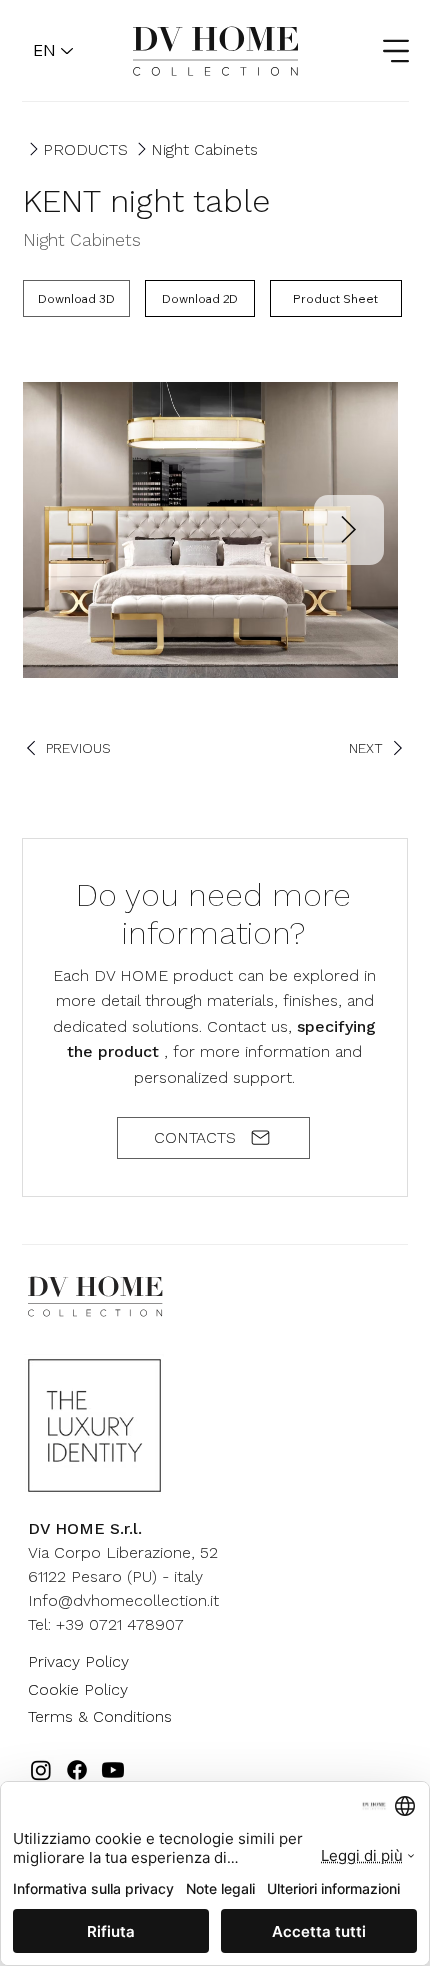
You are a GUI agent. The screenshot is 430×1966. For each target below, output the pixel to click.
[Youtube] (113, 1770)
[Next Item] (349, 530)
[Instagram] (41, 1770)
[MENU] (384, 51)
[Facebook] (77, 1770)
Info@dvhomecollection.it (123, 1600)
